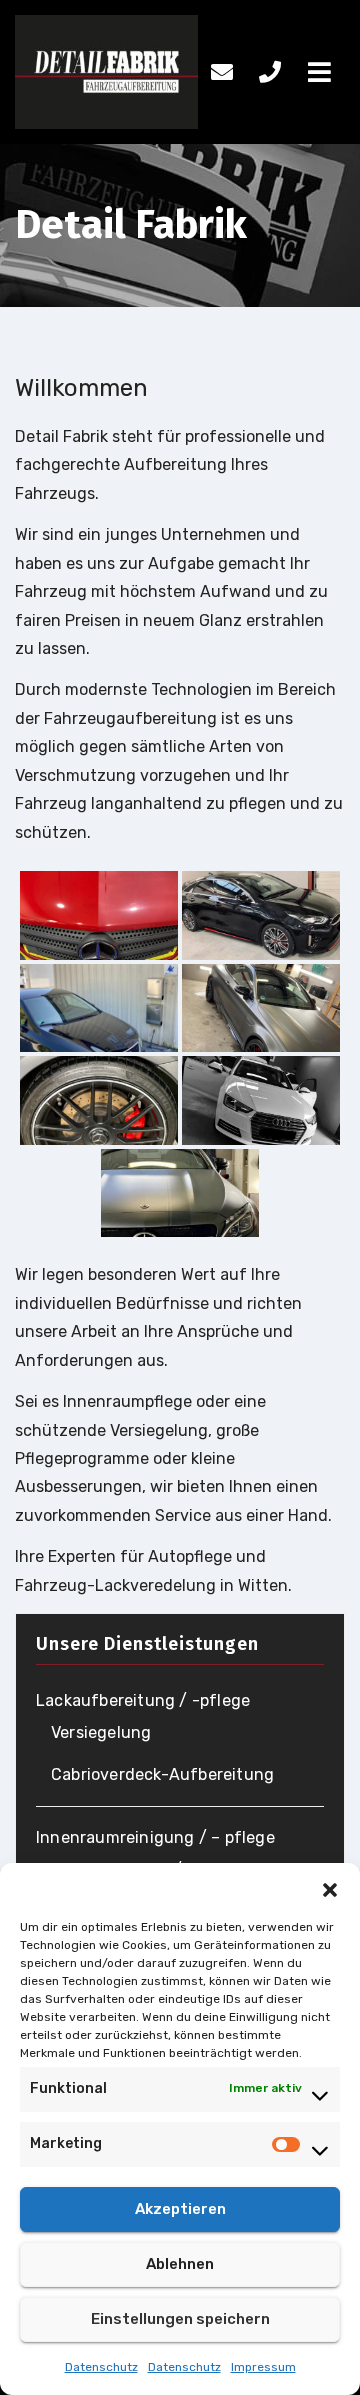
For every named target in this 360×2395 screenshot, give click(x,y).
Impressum (263, 2367)
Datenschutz (101, 2367)
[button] (330, 1888)
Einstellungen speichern (180, 2319)
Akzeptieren (180, 2209)
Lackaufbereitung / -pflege (143, 1700)
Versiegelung (101, 1732)
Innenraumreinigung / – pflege (155, 1837)
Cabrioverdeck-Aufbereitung (162, 1774)
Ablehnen (180, 2264)
